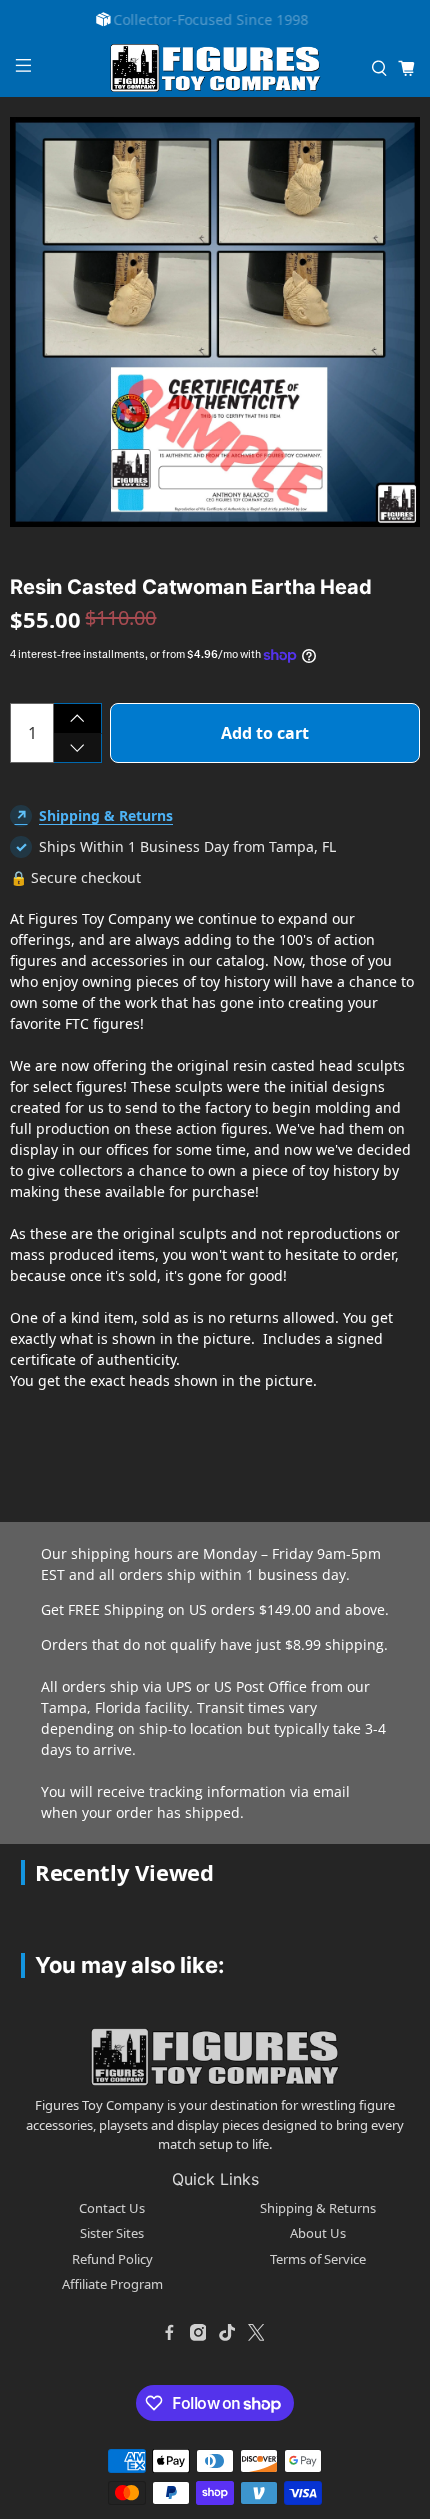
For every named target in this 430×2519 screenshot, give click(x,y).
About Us (318, 2233)
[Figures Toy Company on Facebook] (169, 2333)
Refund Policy (112, 2259)
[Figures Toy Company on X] (256, 2333)
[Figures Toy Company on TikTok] (227, 2333)
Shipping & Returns (106, 815)
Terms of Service (318, 2259)
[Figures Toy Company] (215, 68)
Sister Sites (112, 2233)
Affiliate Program (112, 2284)
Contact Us (112, 2208)
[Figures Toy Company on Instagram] (198, 2333)
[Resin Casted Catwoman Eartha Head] (215, 322)
